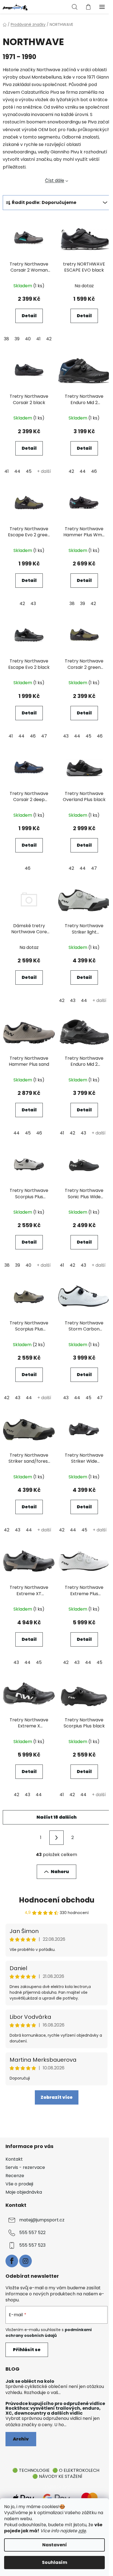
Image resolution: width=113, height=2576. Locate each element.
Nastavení (55, 2545)
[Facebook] (12, 2261)
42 (49, 339)
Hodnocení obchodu (57, 1900)
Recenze (15, 2176)
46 (94, 471)
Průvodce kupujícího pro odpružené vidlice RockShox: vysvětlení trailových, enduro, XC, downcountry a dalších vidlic (55, 2408)
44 (17, 471)
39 (17, 339)
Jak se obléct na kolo (30, 2381)
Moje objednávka (24, 2192)
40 (28, 339)
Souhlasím (55, 2562)
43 (33, 604)
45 (29, 471)
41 (38, 339)
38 (6, 339)
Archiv (21, 2439)
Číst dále (55, 180)
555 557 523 (32, 2245)
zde (82, 2531)
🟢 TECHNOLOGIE (31, 2470)
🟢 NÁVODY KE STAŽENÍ (57, 2476)
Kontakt (14, 2159)
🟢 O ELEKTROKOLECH (76, 2470)
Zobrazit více (57, 2097)
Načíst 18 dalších (56, 1817)
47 (44, 736)
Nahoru (60, 1872)
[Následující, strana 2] (56, 1838)
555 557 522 (32, 2233)
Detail (29, 316)
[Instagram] (26, 2261)
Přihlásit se (27, 2350)
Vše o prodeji (19, 2184)
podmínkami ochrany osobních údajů (49, 2332)
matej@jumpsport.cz (42, 2220)
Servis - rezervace (25, 2167)
